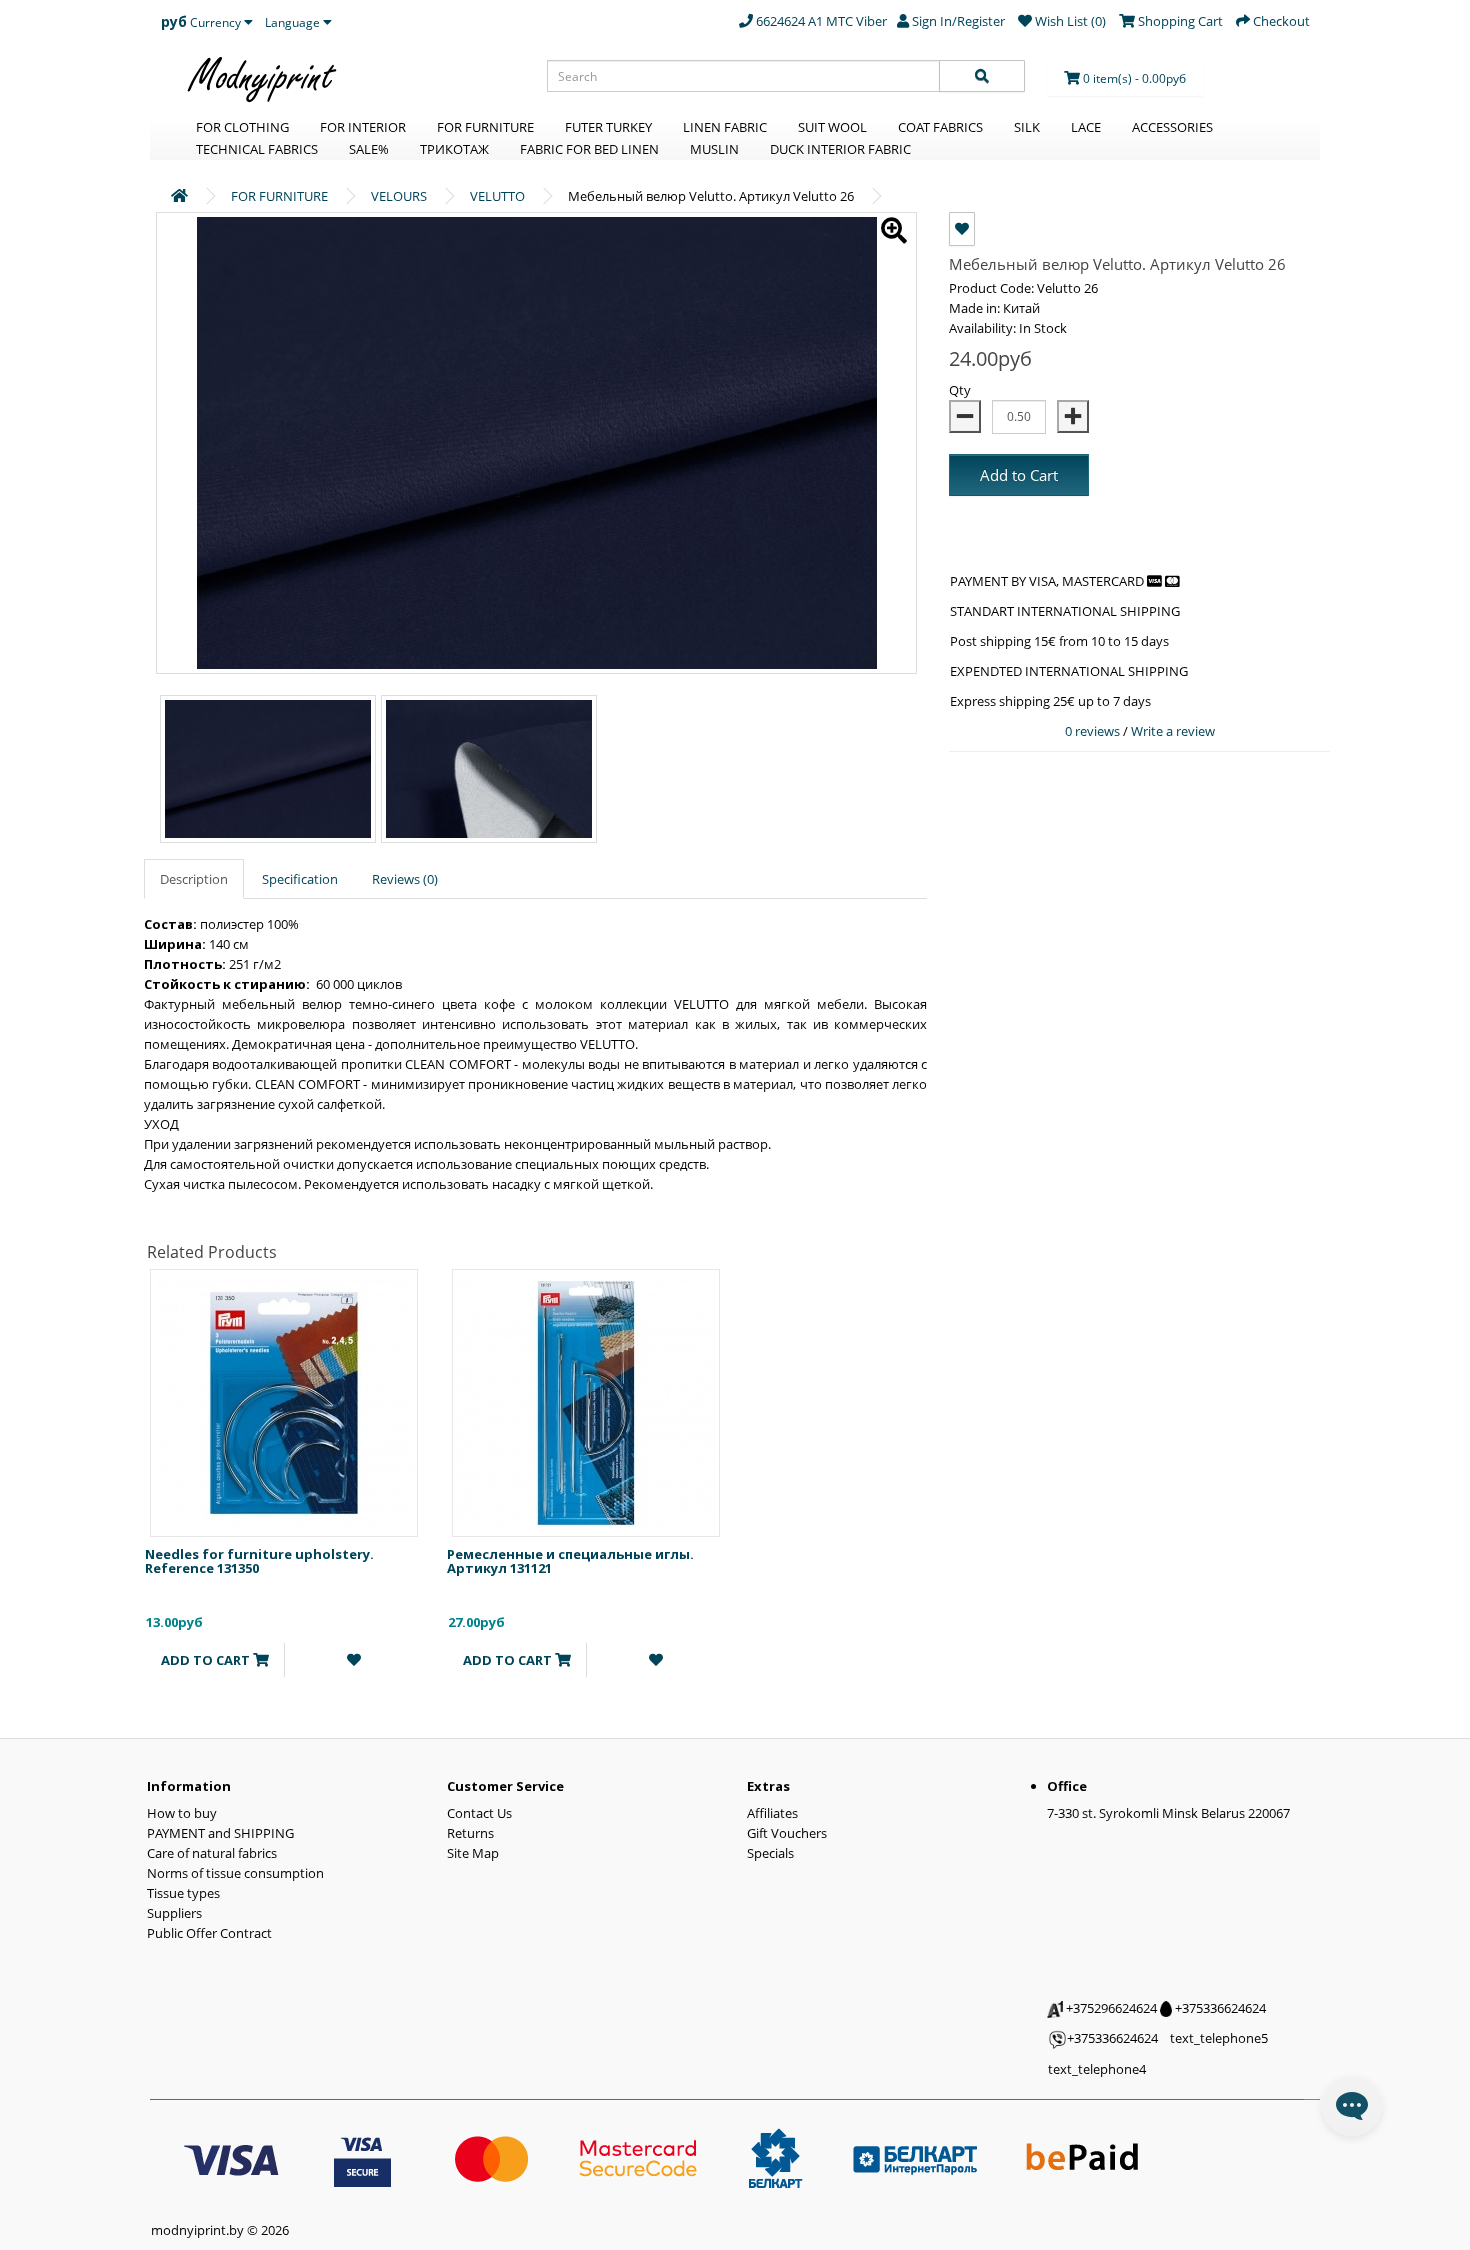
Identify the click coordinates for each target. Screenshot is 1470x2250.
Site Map (473, 1853)
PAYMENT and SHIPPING (220, 1833)
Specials (770, 1853)
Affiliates (772, 1813)
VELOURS (399, 196)
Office (1067, 1786)
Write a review (1173, 731)
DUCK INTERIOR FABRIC (840, 149)
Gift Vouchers (787, 1833)
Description (194, 879)
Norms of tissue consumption (235, 1873)
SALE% (369, 149)
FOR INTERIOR (363, 127)
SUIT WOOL (832, 127)
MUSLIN (714, 149)
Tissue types (183, 1893)
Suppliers (174, 1913)
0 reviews (1094, 731)
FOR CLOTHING (242, 127)
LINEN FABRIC (725, 127)
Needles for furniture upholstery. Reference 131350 (259, 1561)
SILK (1027, 127)
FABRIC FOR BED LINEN (589, 149)
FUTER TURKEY (608, 127)
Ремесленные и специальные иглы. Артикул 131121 (570, 1561)
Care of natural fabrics (212, 1853)
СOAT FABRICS (940, 127)
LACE (1086, 127)
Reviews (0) (405, 879)
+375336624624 (1219, 2008)
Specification (300, 879)
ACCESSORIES (1172, 127)
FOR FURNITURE (485, 127)
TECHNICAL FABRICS (257, 149)
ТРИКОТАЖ (454, 149)
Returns (470, 1833)
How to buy (182, 1813)
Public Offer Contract (209, 1933)
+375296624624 (1110, 2008)
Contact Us (479, 1813)
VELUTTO (497, 196)
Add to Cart (1019, 475)
